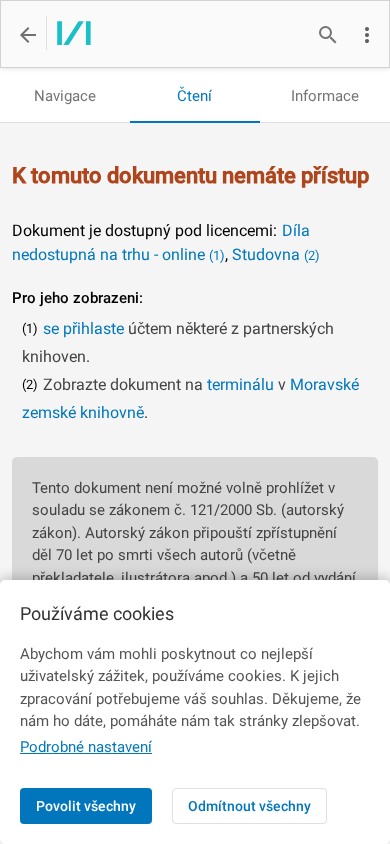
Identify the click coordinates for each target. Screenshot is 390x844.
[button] (367, 35)
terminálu (240, 384)
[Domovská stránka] (68, 35)
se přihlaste (83, 328)
